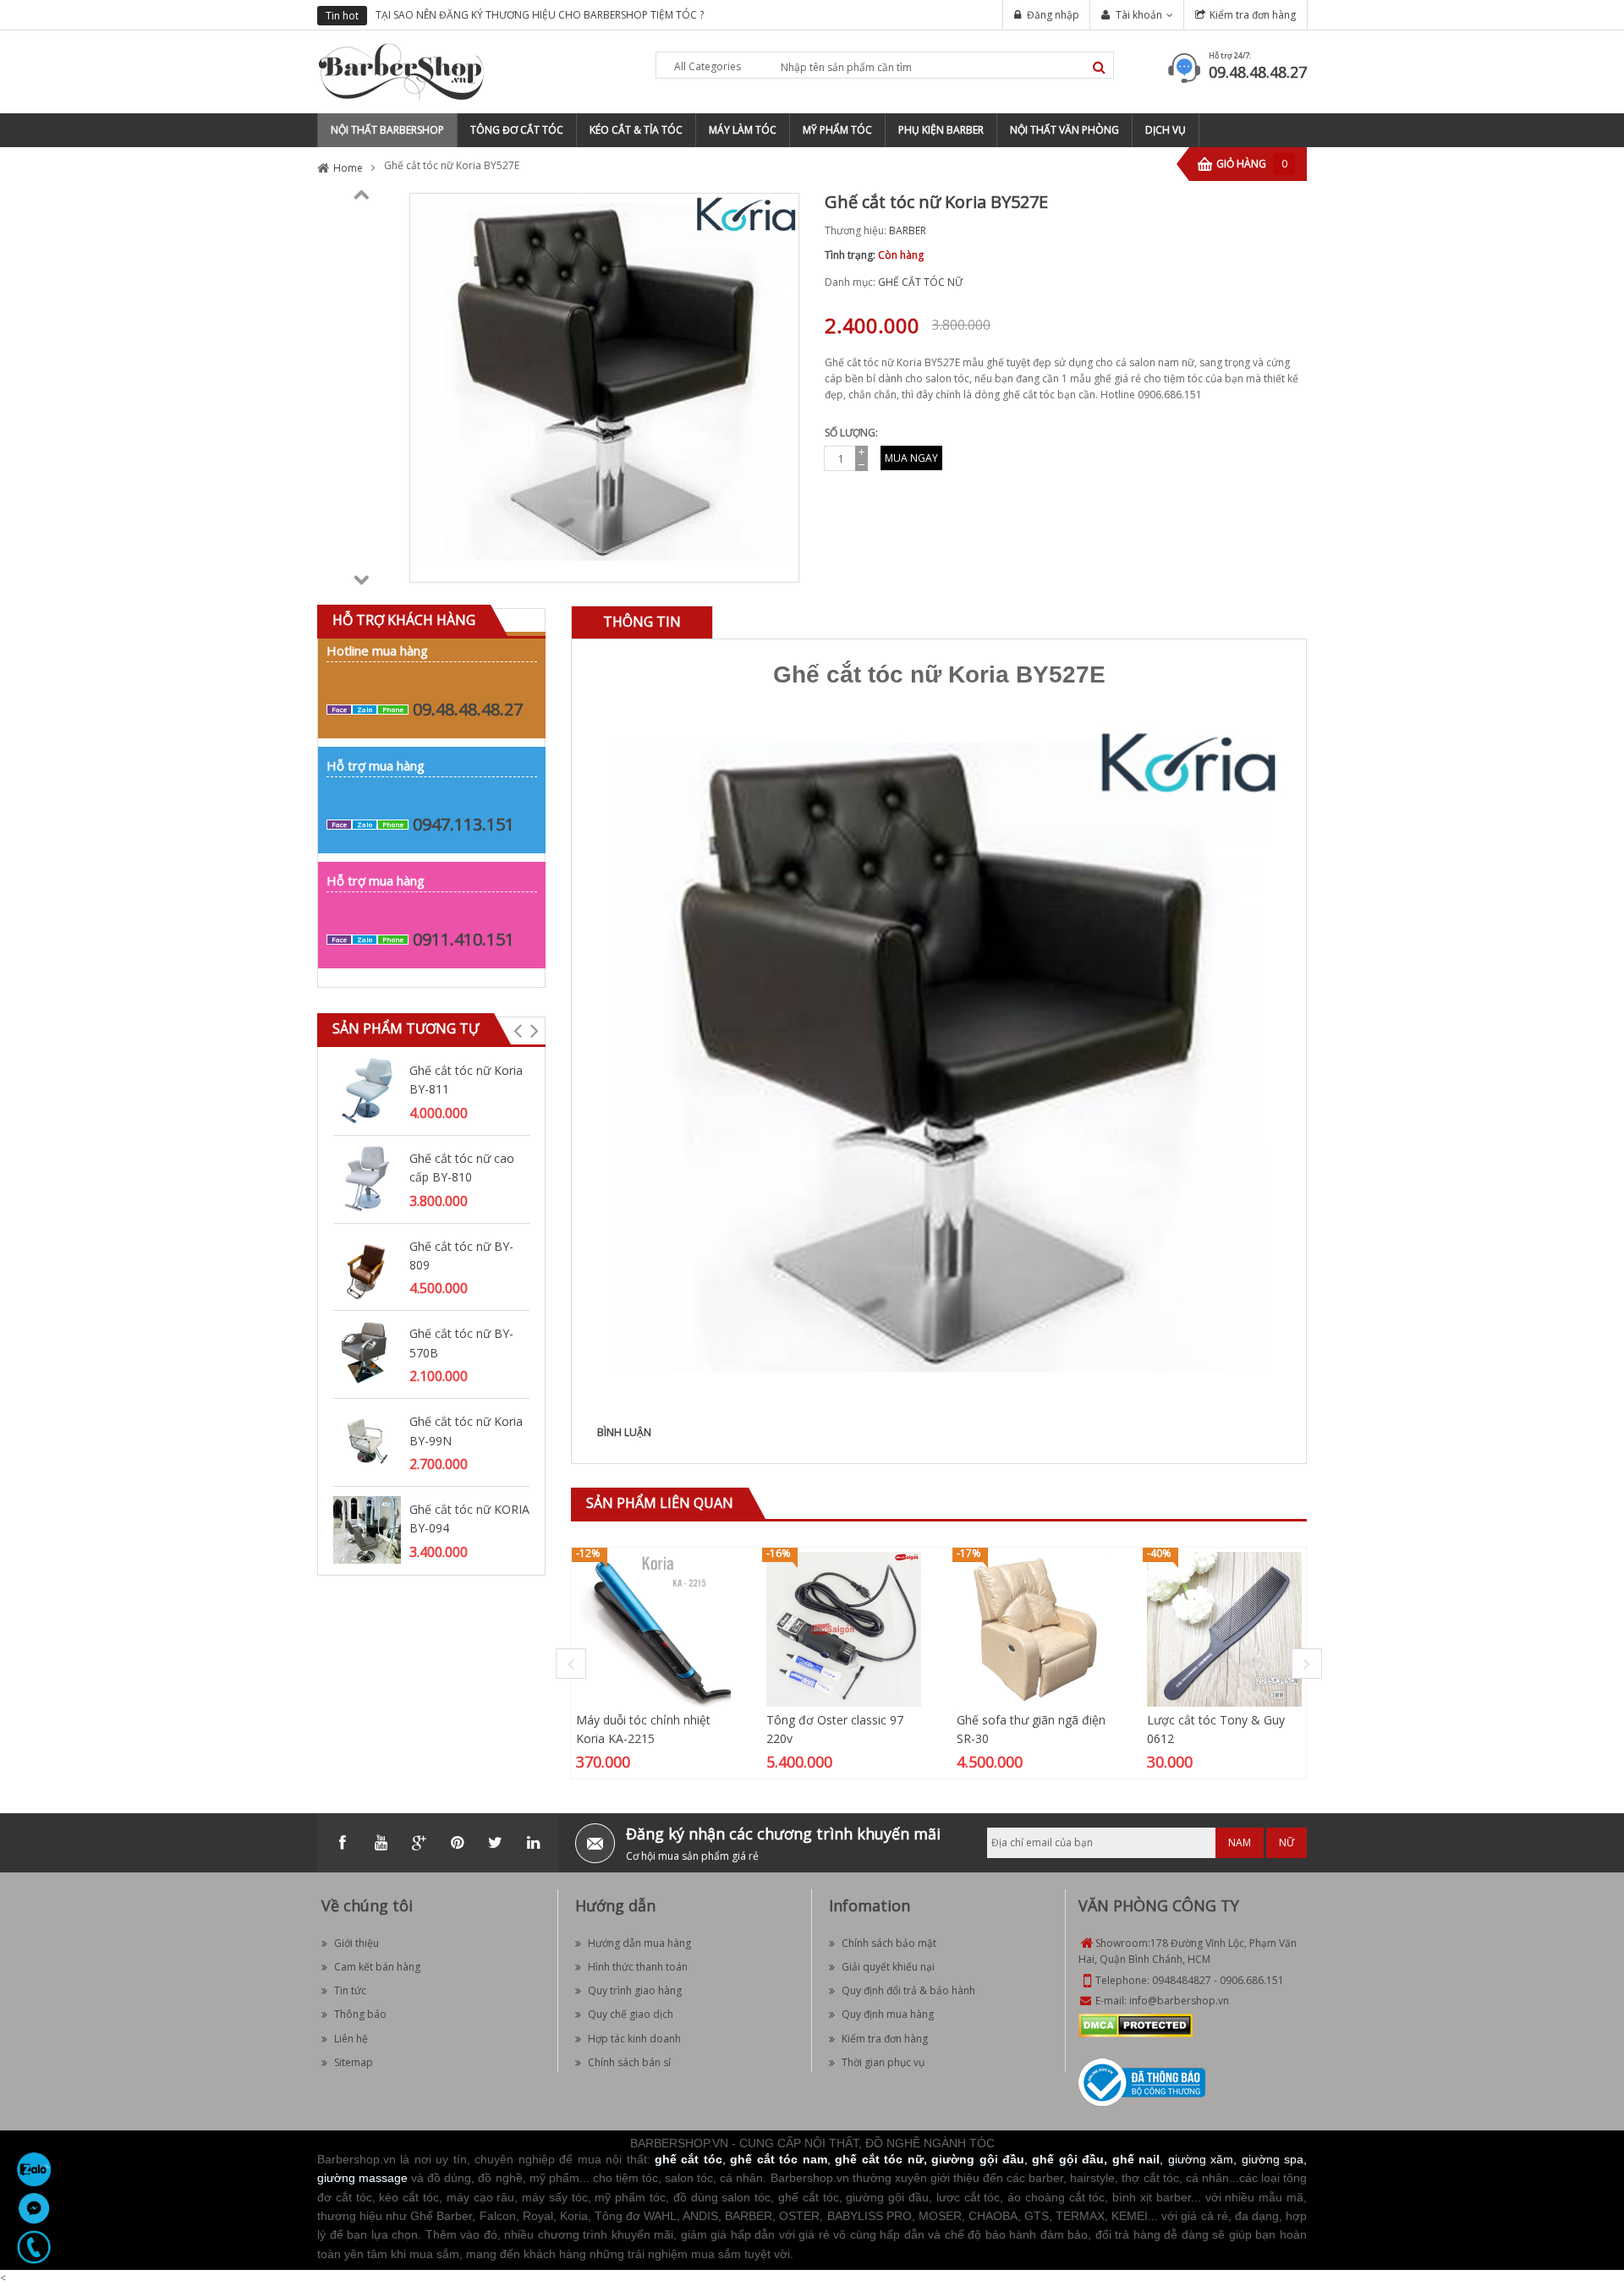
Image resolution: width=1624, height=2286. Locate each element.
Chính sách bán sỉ (629, 2062)
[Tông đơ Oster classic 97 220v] (844, 1628)
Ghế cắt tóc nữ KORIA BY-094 (469, 1519)
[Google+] (419, 1843)
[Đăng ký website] (1142, 2081)
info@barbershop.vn (1179, 2001)
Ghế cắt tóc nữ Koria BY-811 (466, 1080)
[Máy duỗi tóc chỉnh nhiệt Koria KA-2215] (653, 1628)
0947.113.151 (464, 824)
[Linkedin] (533, 1843)
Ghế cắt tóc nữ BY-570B (461, 1343)
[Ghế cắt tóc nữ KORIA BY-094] (367, 1529)
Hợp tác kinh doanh (634, 2039)
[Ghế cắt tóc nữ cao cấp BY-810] (367, 1178)
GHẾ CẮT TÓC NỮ (920, 282)
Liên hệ (351, 2039)
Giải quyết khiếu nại (888, 1967)
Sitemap (354, 2062)
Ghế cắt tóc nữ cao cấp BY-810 (462, 1168)
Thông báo (360, 2014)
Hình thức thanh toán (638, 1967)
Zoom (780, 563)
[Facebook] (343, 1843)
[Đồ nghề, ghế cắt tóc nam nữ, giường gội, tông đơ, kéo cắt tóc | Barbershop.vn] (402, 71)
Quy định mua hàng (888, 2014)
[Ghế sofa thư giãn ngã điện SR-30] (1034, 1628)
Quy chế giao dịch (631, 2014)
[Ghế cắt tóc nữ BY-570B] (367, 1354)
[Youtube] (381, 1843)
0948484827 (1182, 1980)
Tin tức (350, 1990)
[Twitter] (495, 1843)
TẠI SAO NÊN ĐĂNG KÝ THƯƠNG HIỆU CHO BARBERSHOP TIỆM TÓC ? (540, 15)
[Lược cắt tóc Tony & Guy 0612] (1224, 1628)
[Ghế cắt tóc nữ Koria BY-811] (367, 1090)
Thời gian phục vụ (883, 2062)
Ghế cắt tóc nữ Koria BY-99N (466, 1431)
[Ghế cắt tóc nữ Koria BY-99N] (367, 1441)
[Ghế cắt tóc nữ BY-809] (367, 1266)
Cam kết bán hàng (377, 1967)
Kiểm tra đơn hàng (1253, 15)
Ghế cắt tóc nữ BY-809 (461, 1255)
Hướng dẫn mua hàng (639, 1943)
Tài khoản (1139, 15)
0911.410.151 (464, 939)
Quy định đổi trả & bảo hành (908, 1990)
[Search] (1099, 67)
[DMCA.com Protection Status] (1136, 2024)
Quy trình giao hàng (635, 1990)
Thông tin (642, 622)
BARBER (908, 230)
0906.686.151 (1252, 1980)
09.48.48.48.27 (1258, 72)
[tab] (642, 622)
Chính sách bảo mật (889, 1943)
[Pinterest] (457, 1843)
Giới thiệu (357, 1943)
